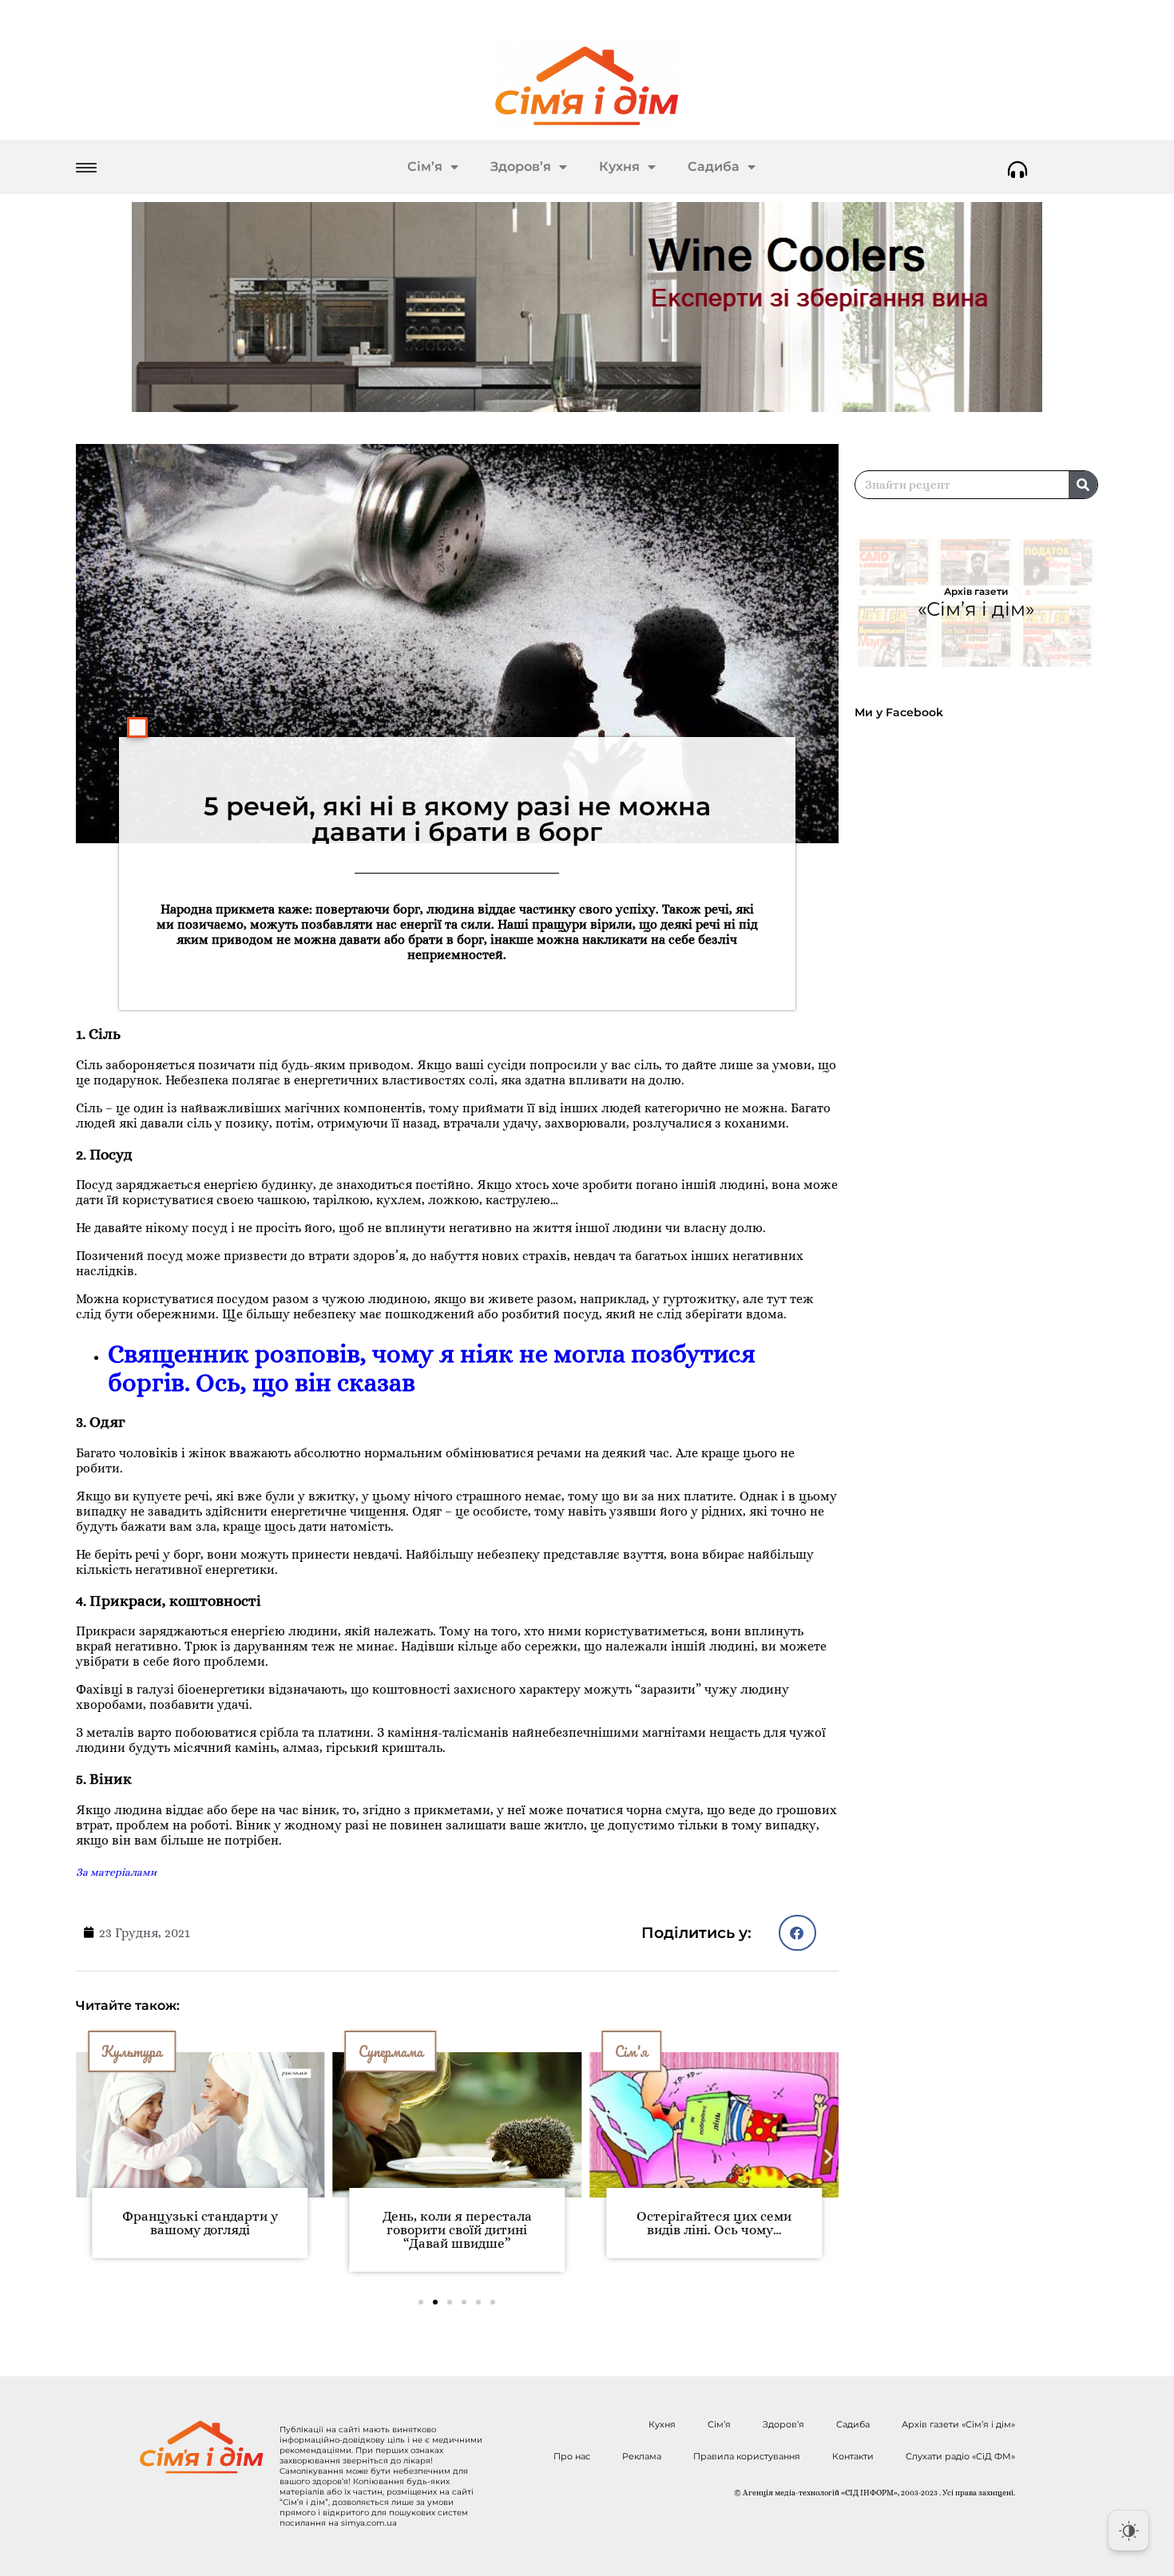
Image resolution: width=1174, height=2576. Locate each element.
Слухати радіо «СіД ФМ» (960, 2456)
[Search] (1083, 485)
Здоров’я (521, 166)
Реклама (642, 2456)
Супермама (134, 2051)
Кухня (619, 166)
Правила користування (747, 2456)
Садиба (714, 166)
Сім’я (425, 166)
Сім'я (375, 2051)
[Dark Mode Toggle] (1128, 2530)
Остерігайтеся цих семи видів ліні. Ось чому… (457, 2223)
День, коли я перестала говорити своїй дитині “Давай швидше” (200, 2230)
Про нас (572, 2456)
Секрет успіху (653, 2051)
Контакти (853, 2456)
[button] (797, 1933)
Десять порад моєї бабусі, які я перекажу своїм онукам (714, 2230)
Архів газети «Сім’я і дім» (958, 2424)
